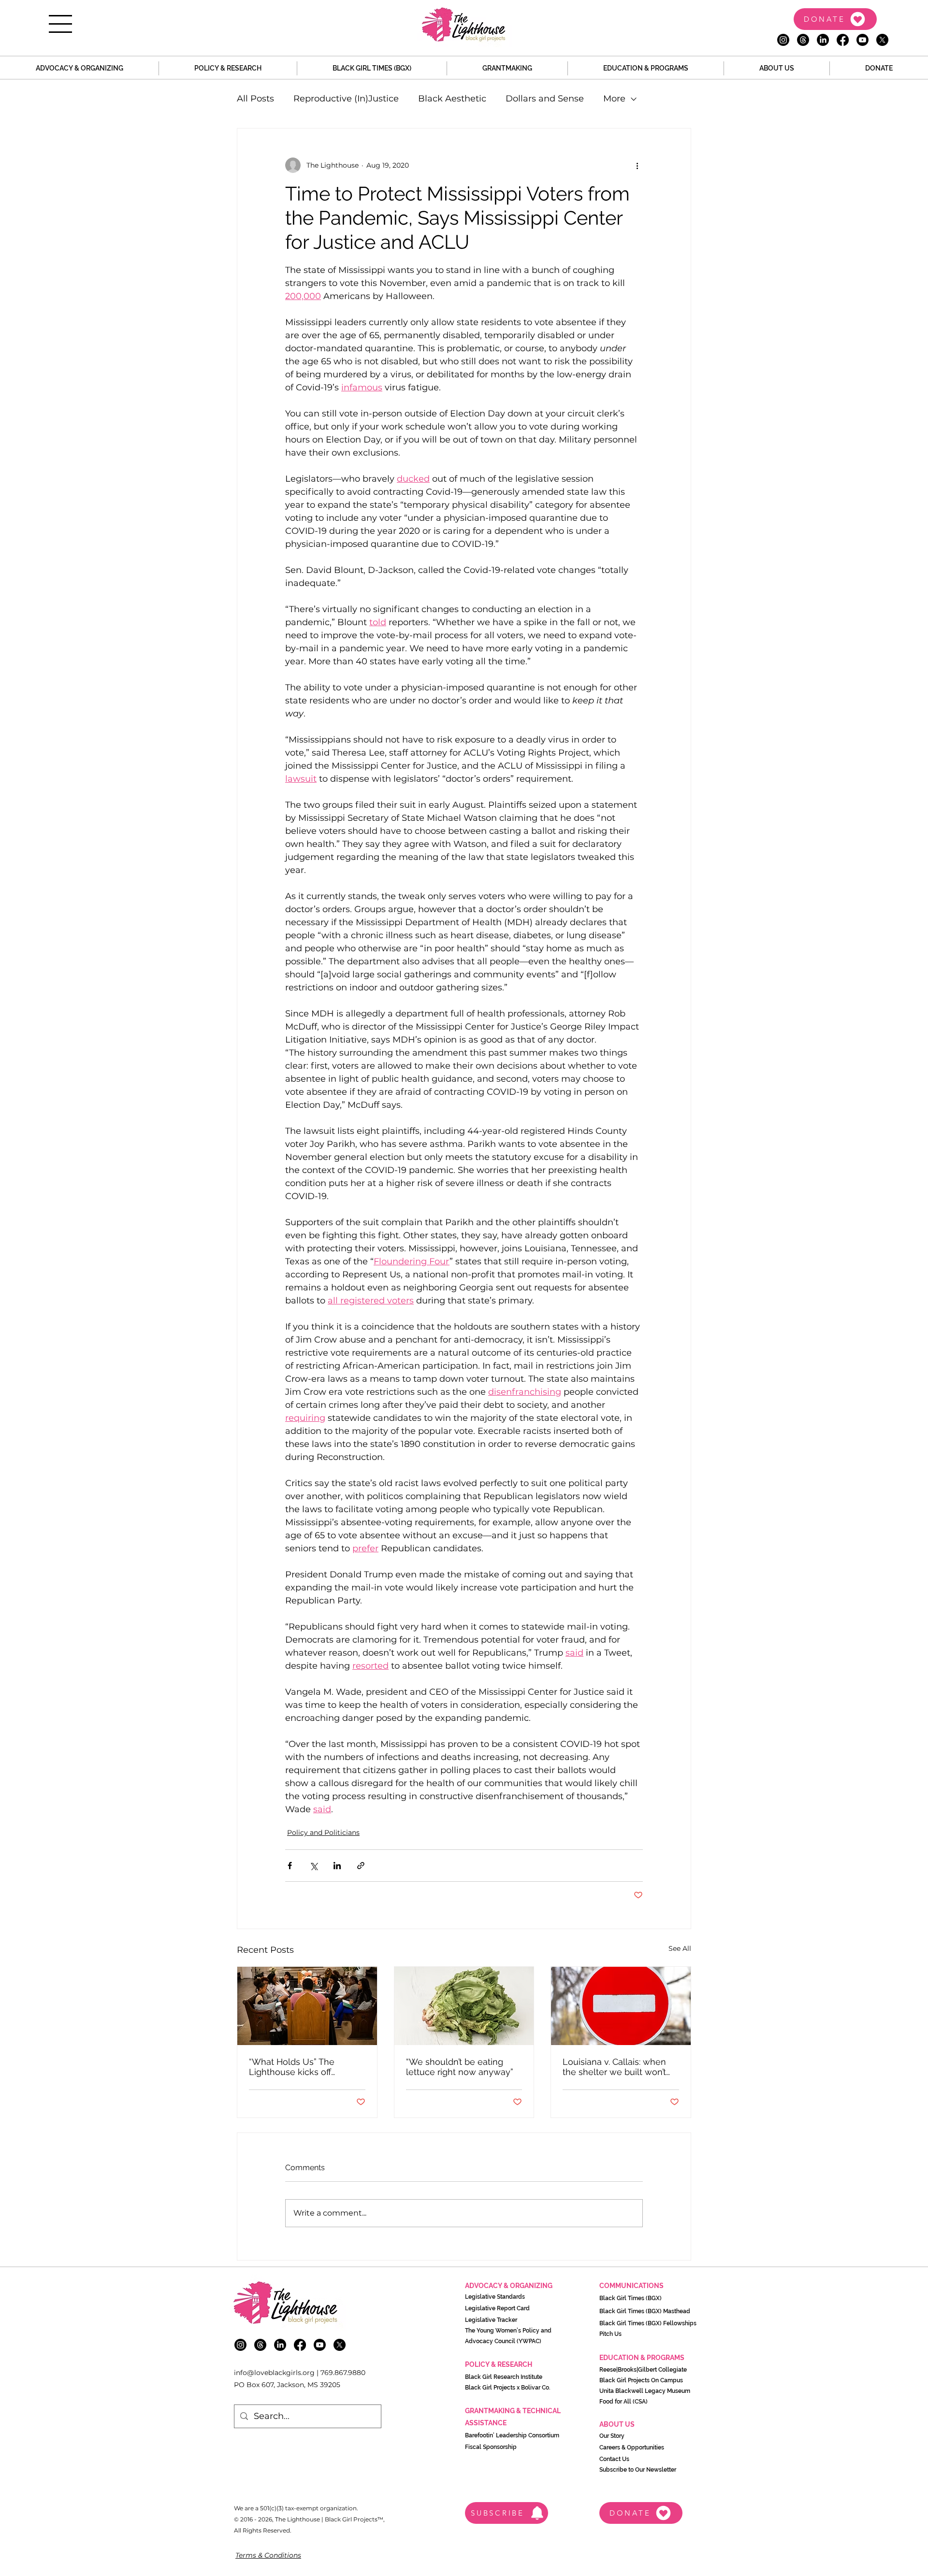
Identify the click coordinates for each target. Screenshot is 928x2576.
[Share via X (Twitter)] (313, 1866)
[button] (60, 24)
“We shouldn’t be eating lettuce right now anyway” (460, 2067)
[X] (882, 40)
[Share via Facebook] (290, 1866)
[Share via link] (361, 1866)
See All (680, 1948)
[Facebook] (843, 40)
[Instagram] (783, 40)
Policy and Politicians (323, 1832)
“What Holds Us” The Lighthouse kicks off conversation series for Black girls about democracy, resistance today (296, 2067)
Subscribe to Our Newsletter (638, 2470)
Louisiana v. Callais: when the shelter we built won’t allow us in (614, 2067)
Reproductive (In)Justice (346, 99)
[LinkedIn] (823, 40)
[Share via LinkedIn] (337, 1866)
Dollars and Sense (545, 99)
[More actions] (637, 165)
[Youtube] (863, 40)
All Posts (255, 99)
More (614, 99)
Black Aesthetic (452, 99)
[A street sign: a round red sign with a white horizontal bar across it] (621, 2006)
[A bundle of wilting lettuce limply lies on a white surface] (464, 2006)
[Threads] (803, 40)
